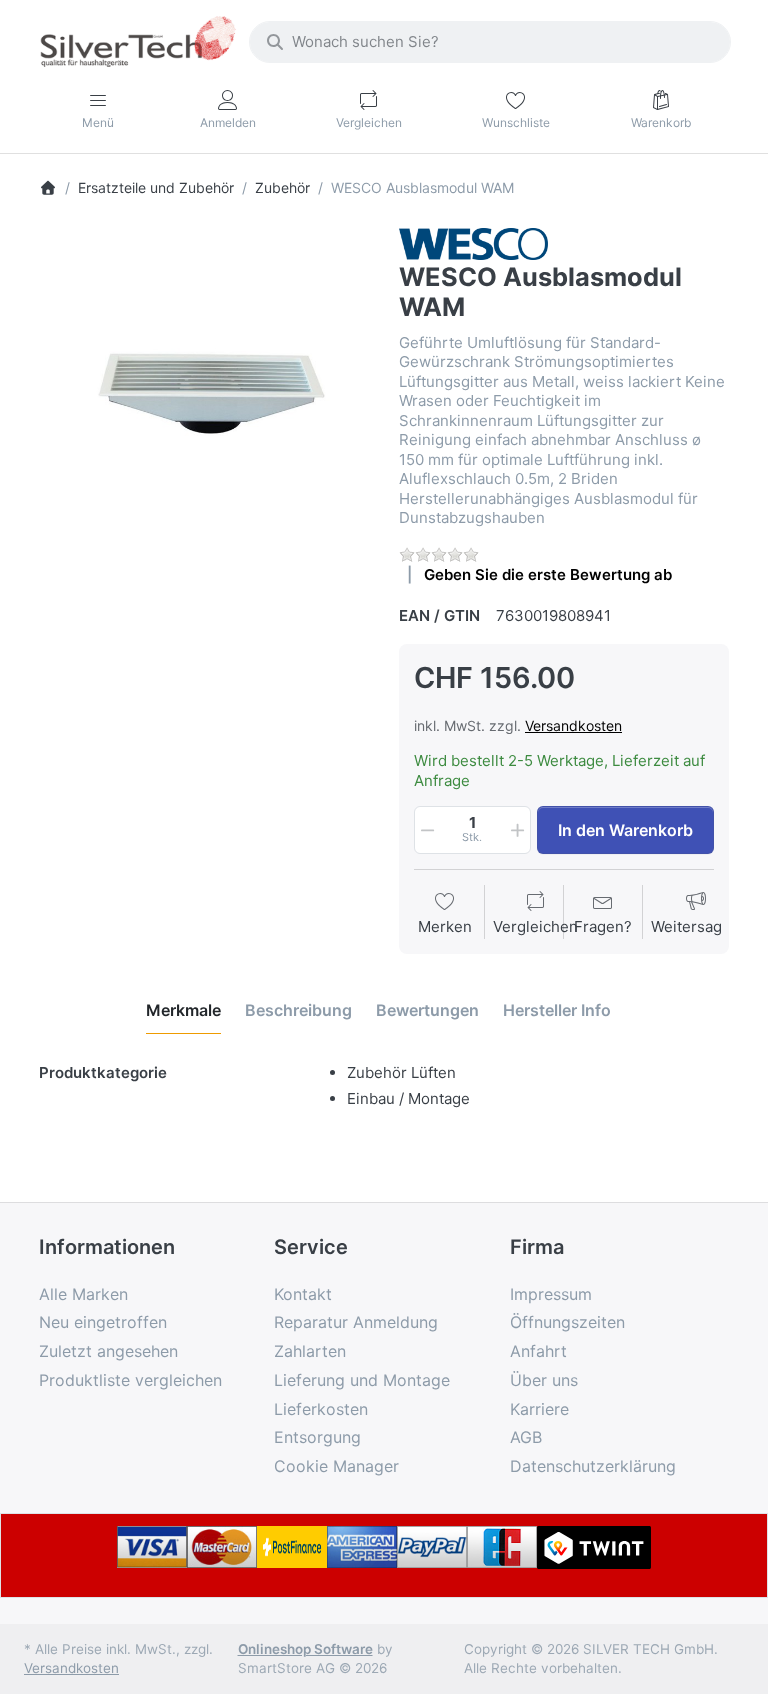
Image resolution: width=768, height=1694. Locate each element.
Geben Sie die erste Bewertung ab (548, 574)
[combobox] (490, 42)
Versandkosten (573, 725)
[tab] (183, 1011)
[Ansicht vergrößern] (204, 393)
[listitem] (204, 393)
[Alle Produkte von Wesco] (473, 242)
